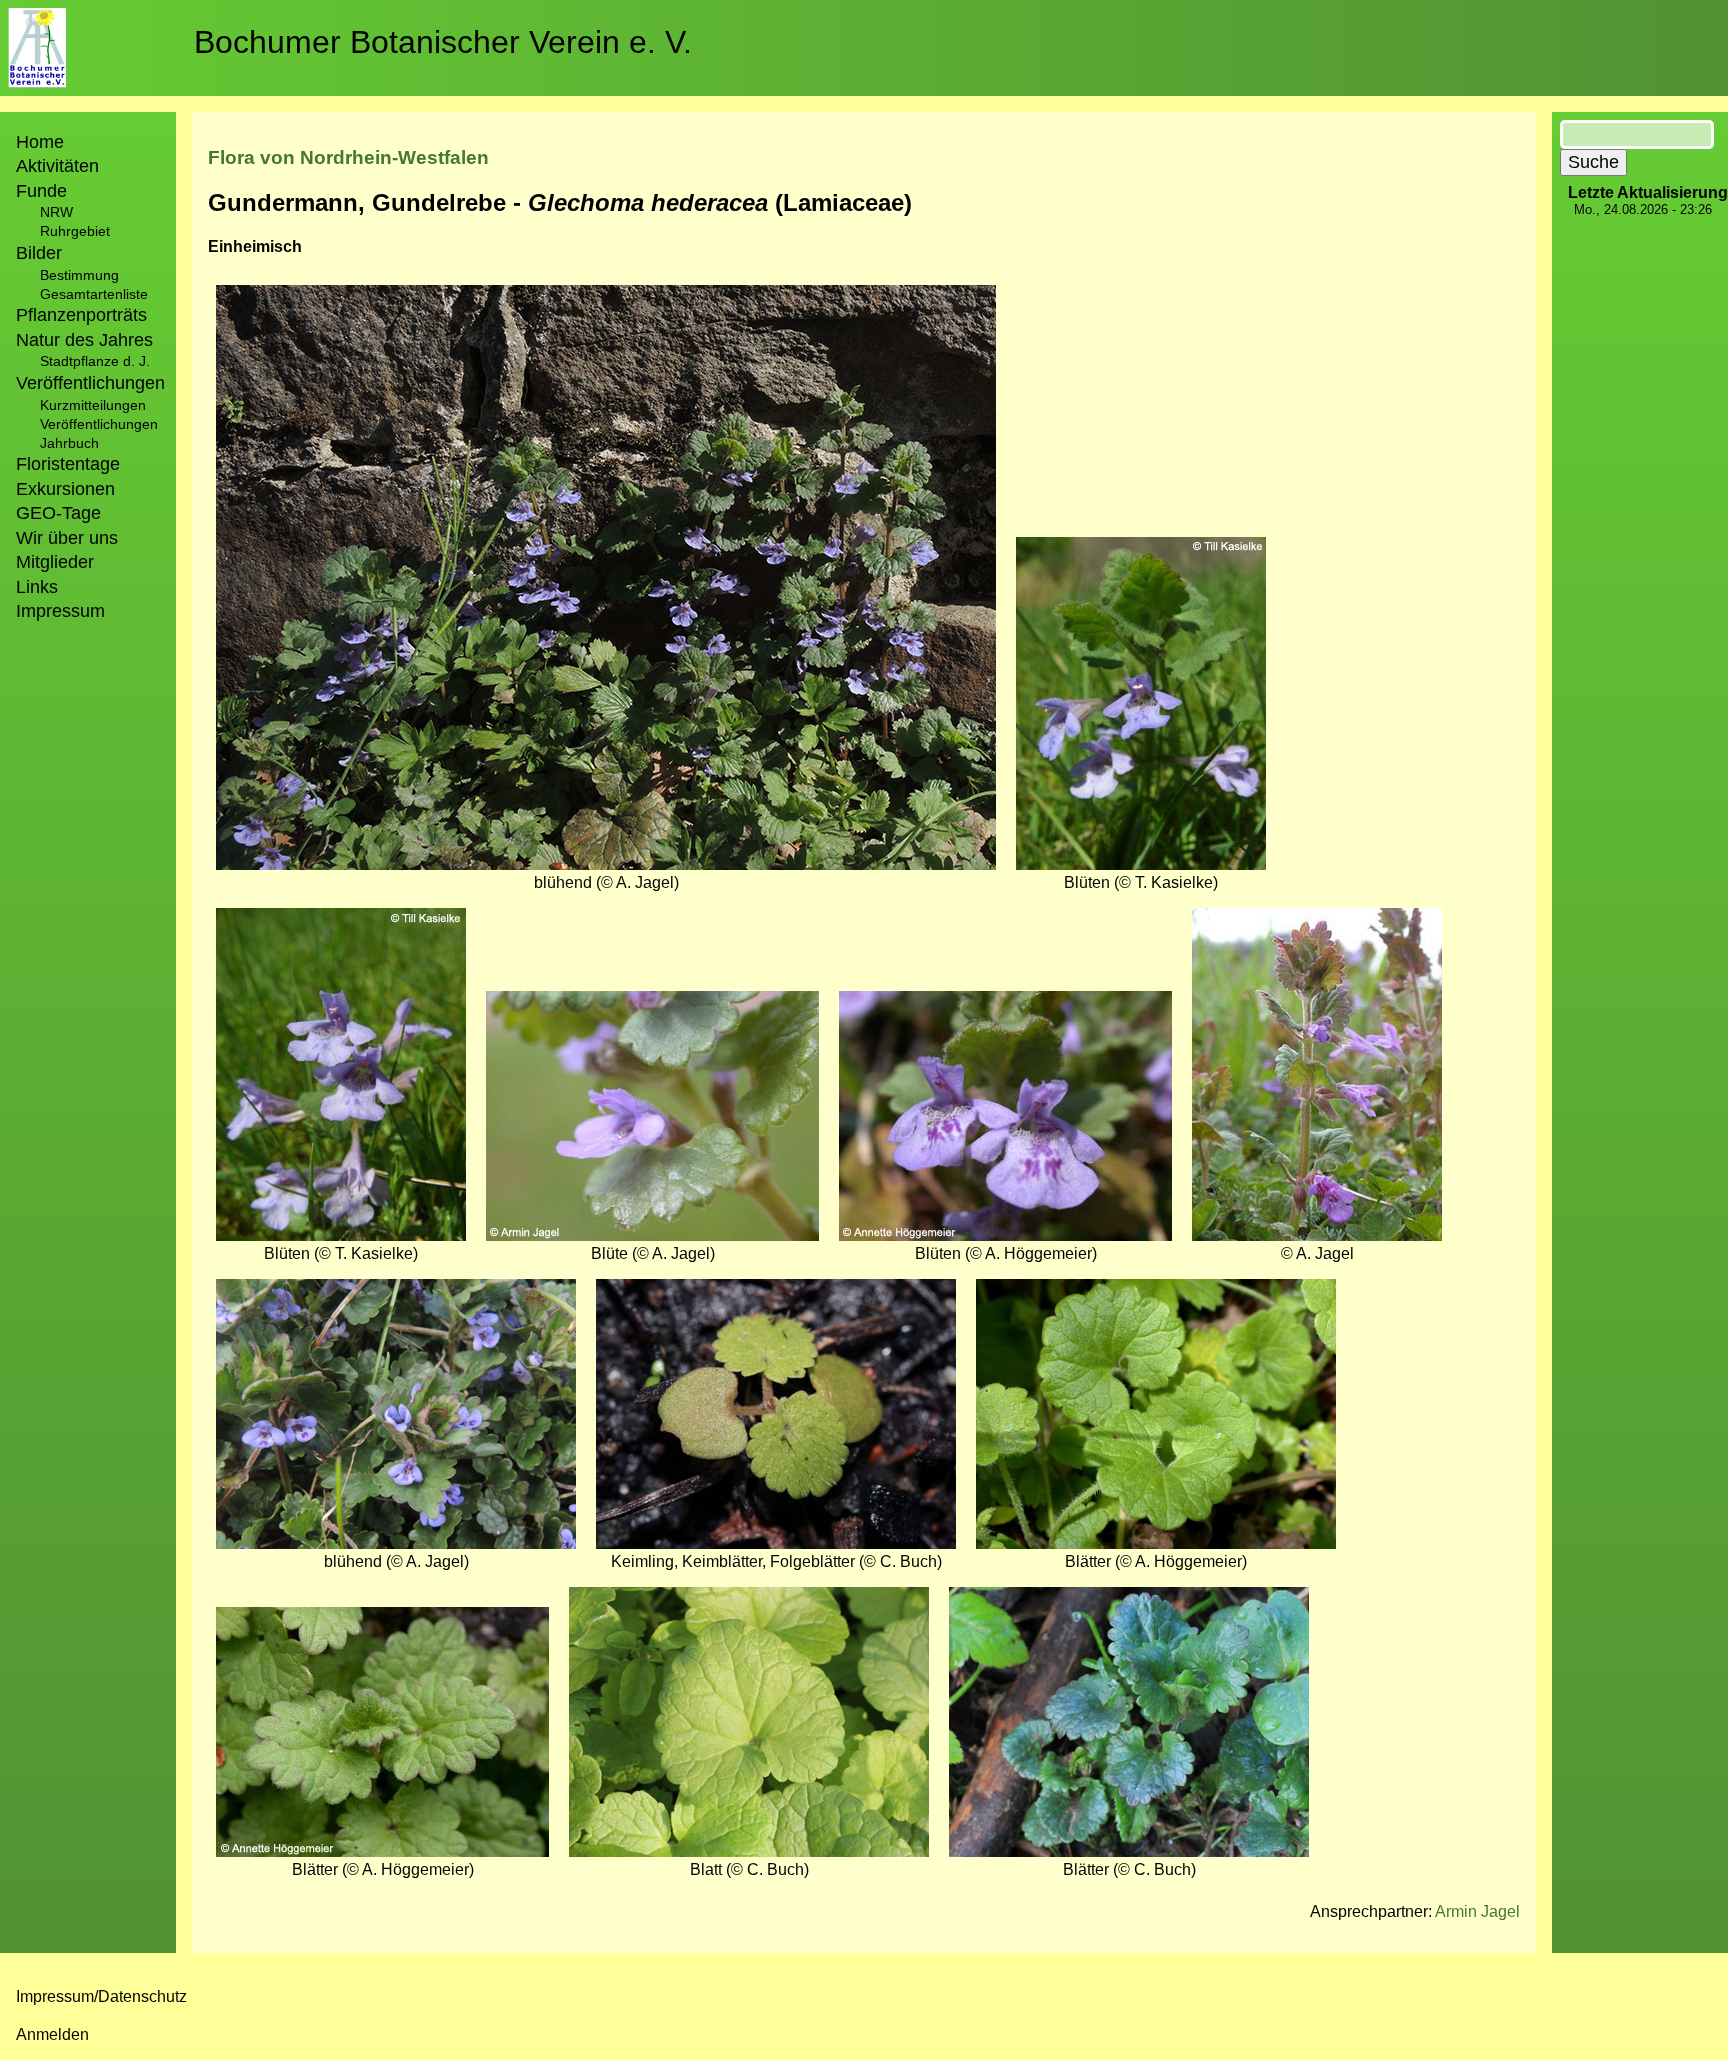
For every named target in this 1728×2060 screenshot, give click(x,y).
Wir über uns (67, 538)
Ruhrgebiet (75, 231)
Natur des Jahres (84, 340)
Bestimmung (79, 275)
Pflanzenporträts (81, 315)
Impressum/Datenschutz (101, 1996)
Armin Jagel (1477, 1911)
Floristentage (68, 464)
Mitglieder (55, 562)
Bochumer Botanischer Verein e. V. (443, 42)
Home (40, 142)
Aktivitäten (57, 166)
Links (37, 587)
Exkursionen (65, 489)
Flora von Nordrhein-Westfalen (348, 157)
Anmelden (52, 2034)
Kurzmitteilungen (93, 405)
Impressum (60, 611)
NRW (56, 212)
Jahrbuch (69, 443)
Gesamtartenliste (94, 294)
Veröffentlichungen (99, 424)
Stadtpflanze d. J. (95, 361)
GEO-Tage (58, 513)
